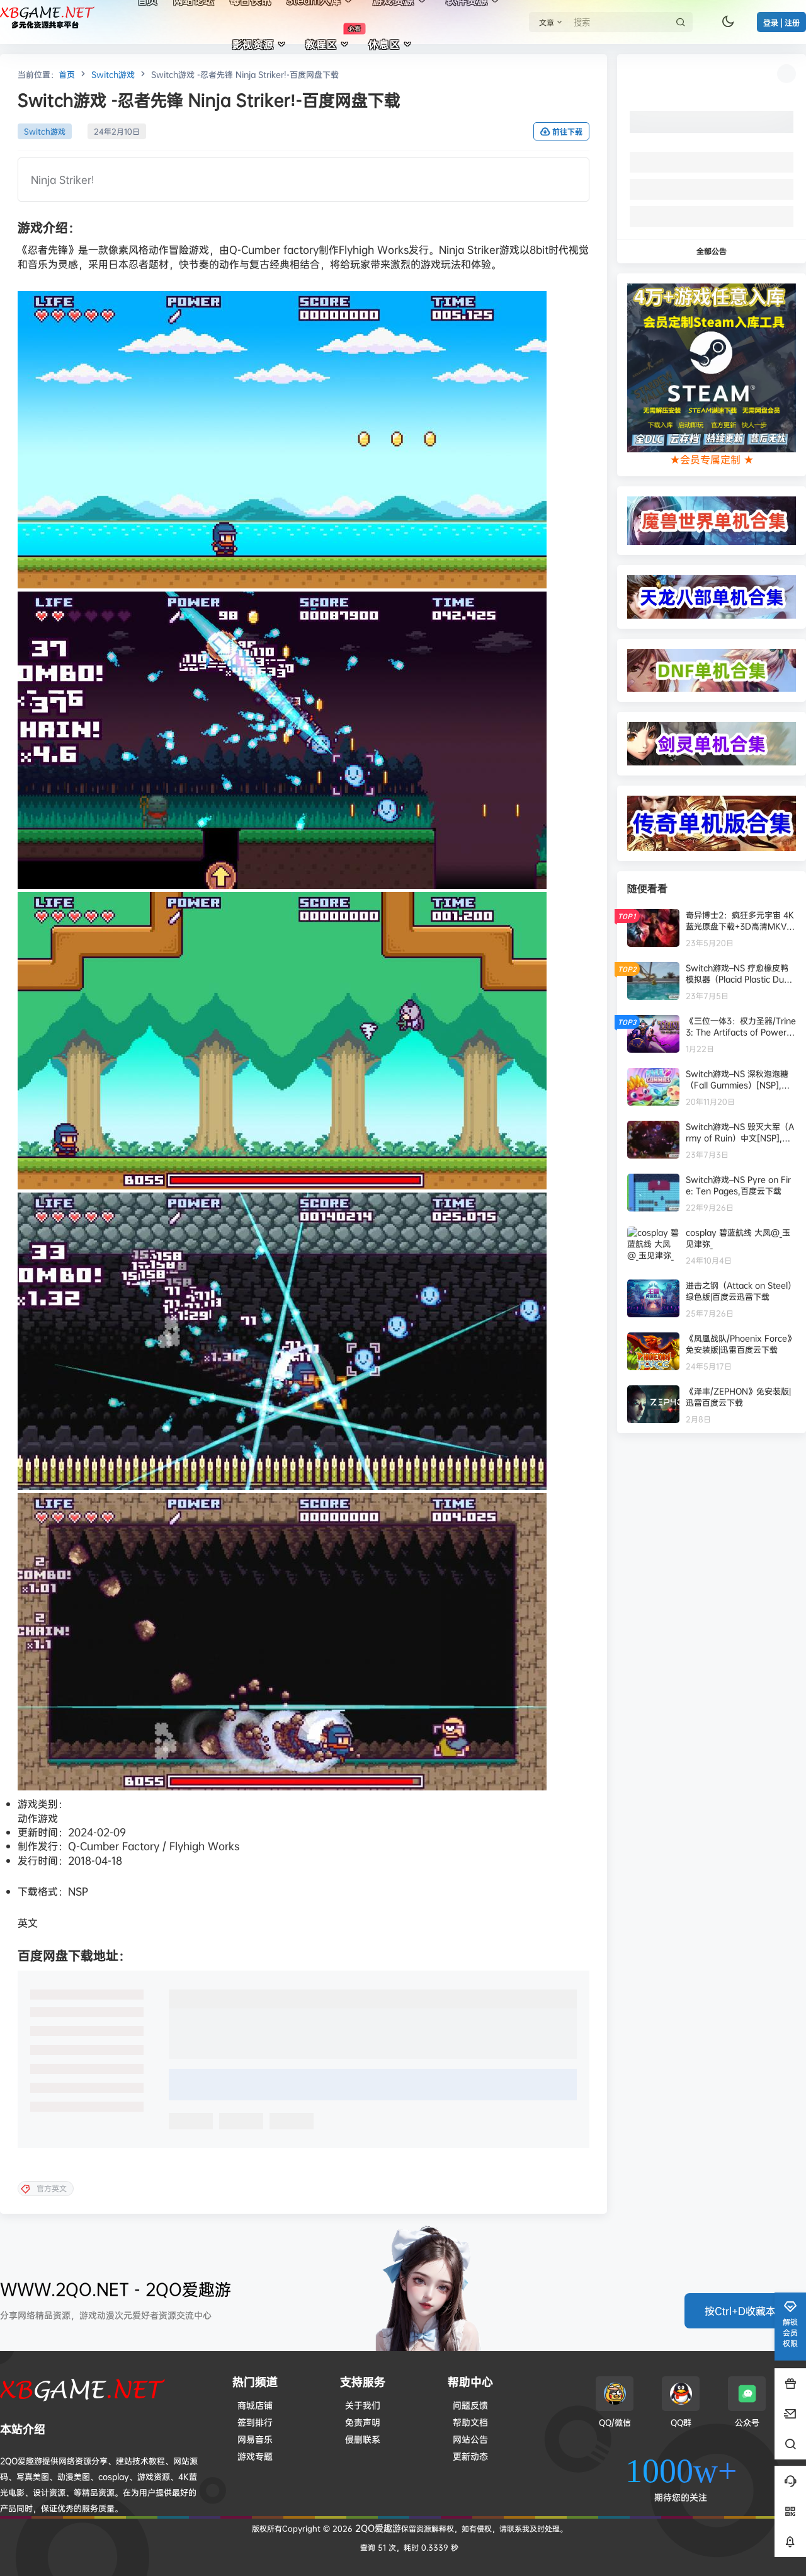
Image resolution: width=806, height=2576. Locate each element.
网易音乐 (255, 2439)
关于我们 (363, 2405)
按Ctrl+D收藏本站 (745, 2311)
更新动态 (470, 2456)
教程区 (333, 38)
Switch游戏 (113, 74)
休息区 (384, 44)
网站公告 (470, 2439)
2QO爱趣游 (377, 2528)
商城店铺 (255, 2405)
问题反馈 (470, 2405)
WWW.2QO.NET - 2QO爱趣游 (116, 2289)
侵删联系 (363, 2439)
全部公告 (712, 251)
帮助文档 (470, 2422)
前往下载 (567, 132)
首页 (67, 74)
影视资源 (253, 44)
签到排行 (255, 2422)
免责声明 (363, 2422)
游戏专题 (255, 2456)
